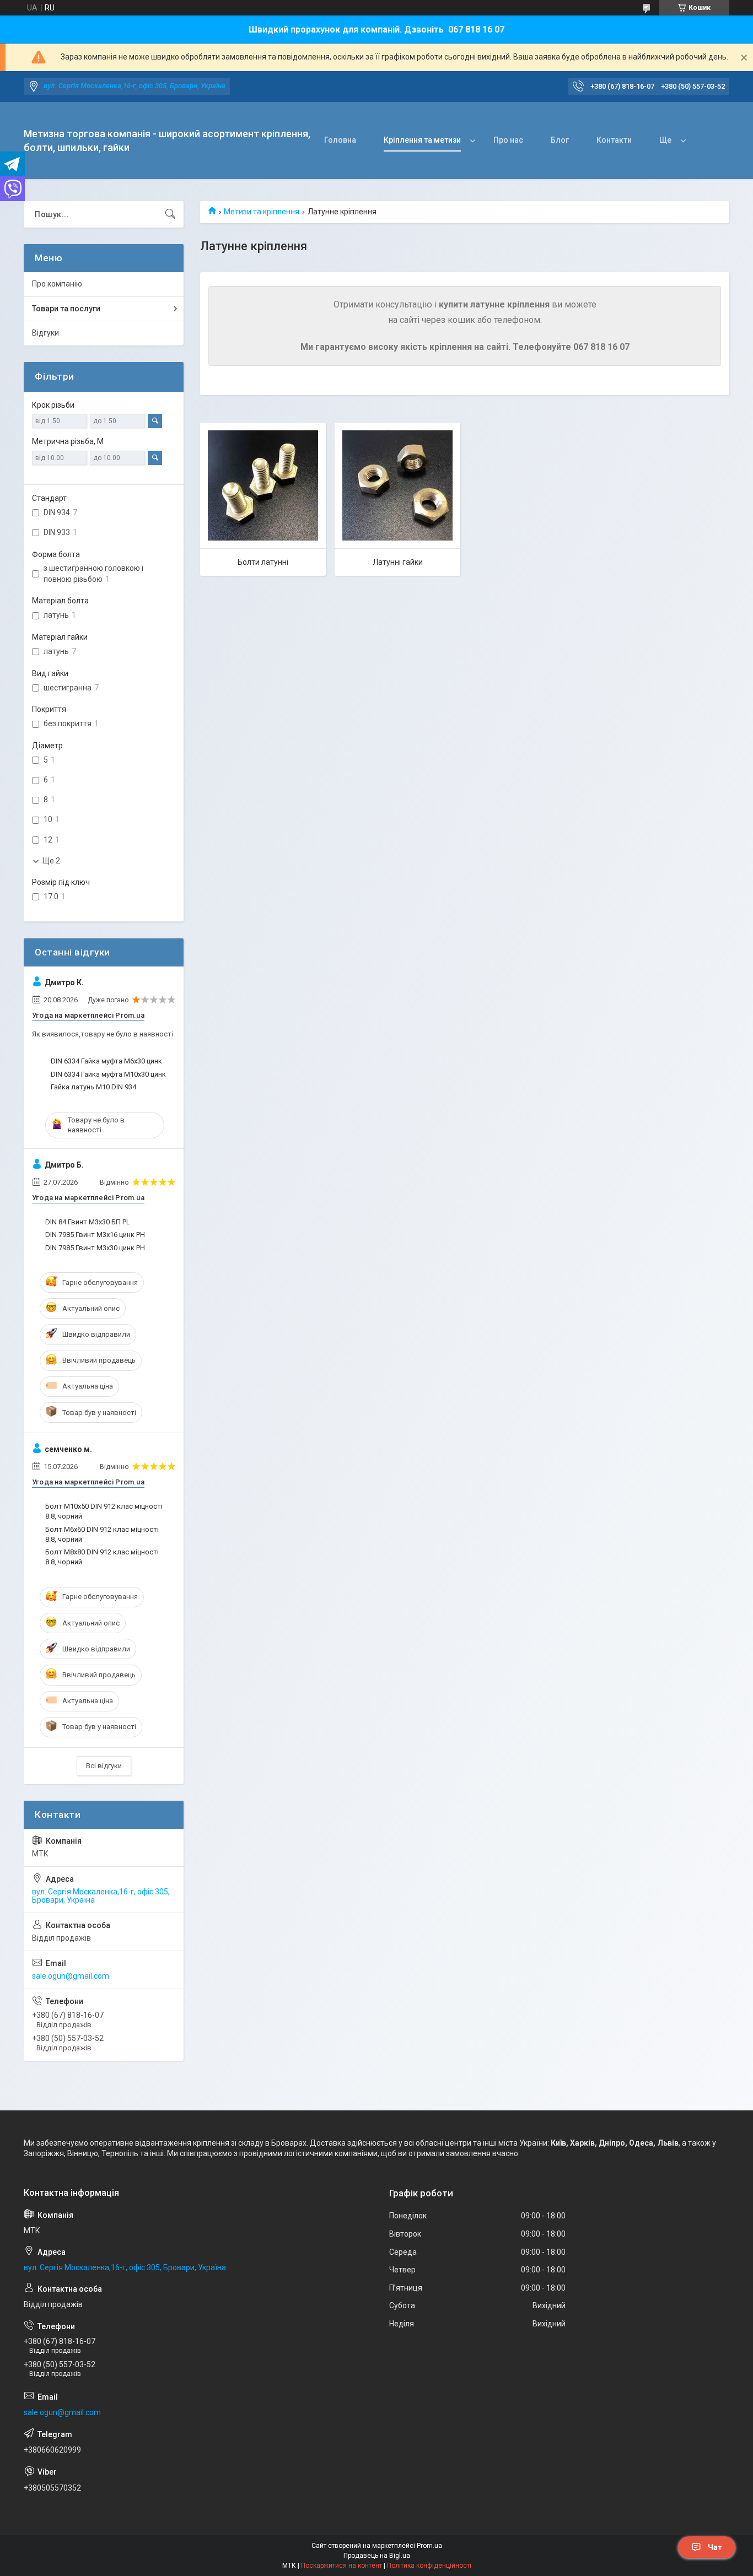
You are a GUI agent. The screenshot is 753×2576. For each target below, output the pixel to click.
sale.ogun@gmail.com (71, 1976)
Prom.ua (429, 2546)
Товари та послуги (66, 309)
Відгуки (45, 333)
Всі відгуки (104, 1766)
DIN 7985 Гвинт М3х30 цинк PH (95, 1248)
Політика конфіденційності (429, 2566)
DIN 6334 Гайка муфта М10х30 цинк (108, 1074)
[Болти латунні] (263, 485)
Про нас (508, 140)
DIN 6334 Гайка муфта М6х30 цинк (106, 1061)
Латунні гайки (398, 562)
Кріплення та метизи (422, 140)
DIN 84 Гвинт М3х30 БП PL (88, 1222)
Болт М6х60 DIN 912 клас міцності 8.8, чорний (102, 1534)
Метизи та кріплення (262, 212)
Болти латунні (263, 562)
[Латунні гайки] (397, 485)
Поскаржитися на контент (341, 2566)
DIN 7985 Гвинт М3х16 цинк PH (95, 1235)
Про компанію (57, 284)
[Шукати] (170, 214)
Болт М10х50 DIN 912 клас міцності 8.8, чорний (104, 1511)
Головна (340, 140)
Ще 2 (51, 861)
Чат (715, 2547)
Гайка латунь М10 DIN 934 (93, 1087)
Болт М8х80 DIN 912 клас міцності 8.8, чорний (102, 1557)
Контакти (614, 140)
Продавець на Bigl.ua (377, 2556)
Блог (560, 140)
